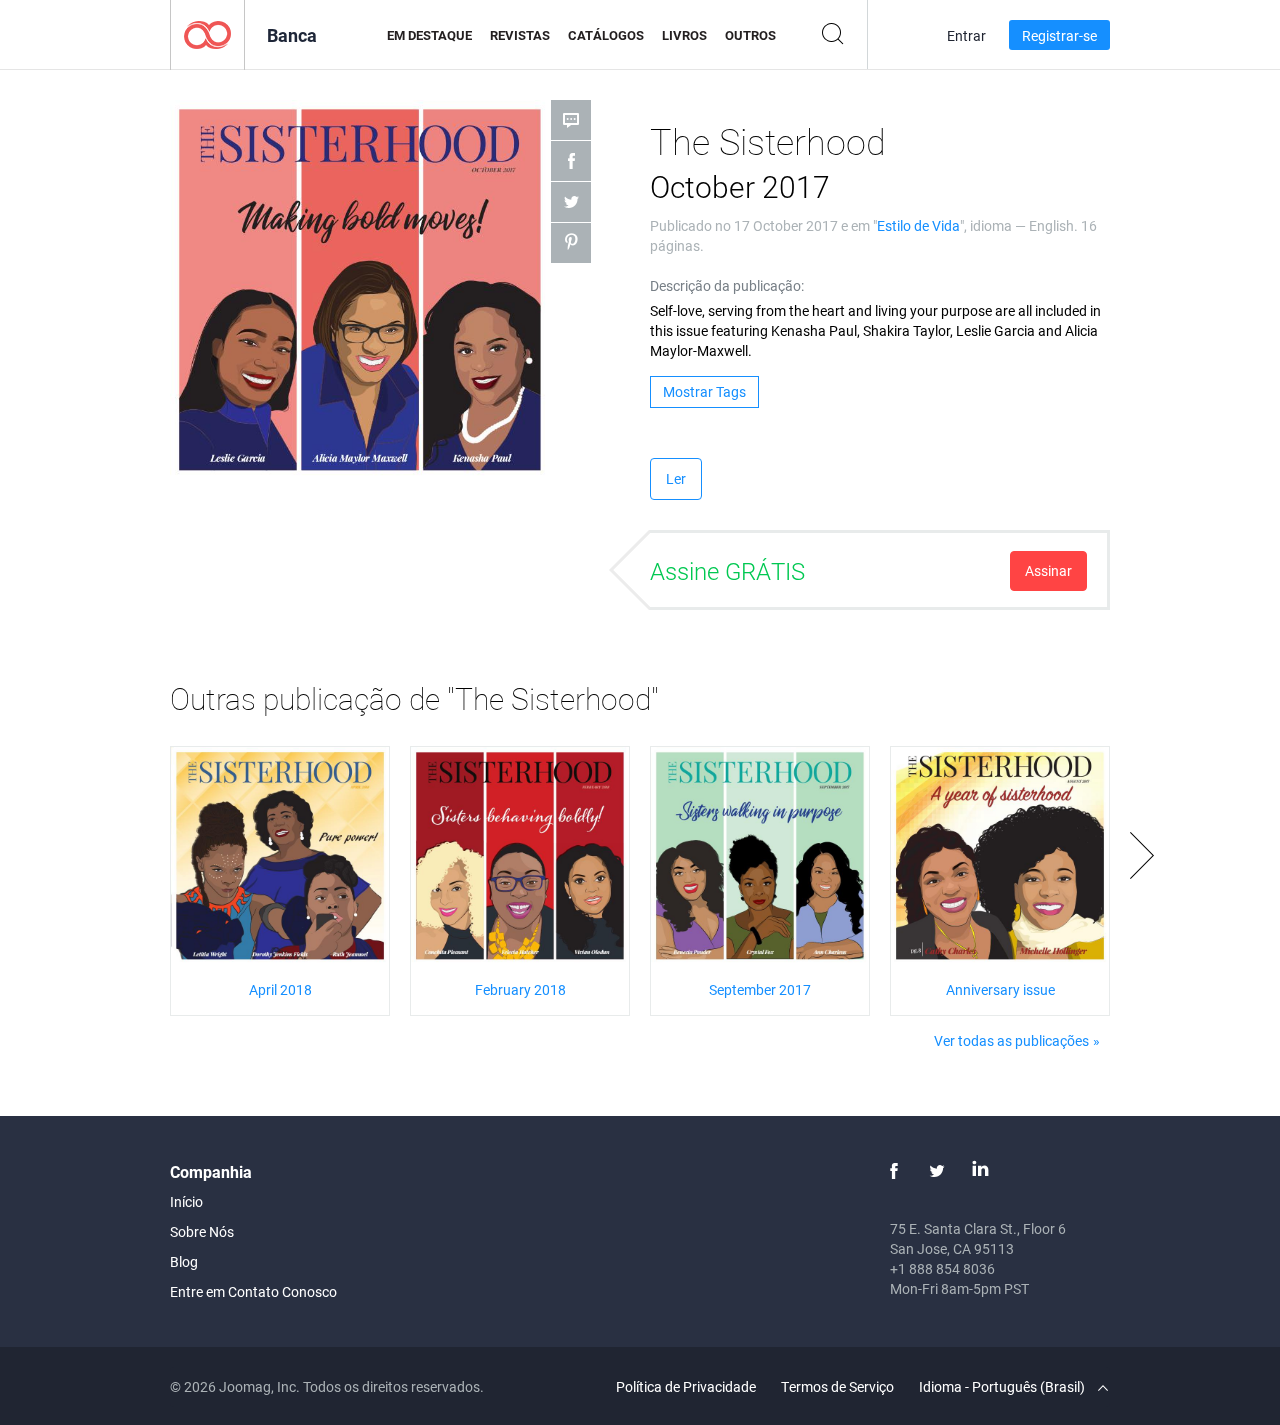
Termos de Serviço (837, 1386)
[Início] (207, 33)
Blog (184, 1261)
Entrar (966, 35)
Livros (684, 35)
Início (186, 1201)
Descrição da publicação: (727, 285)
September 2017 (760, 989)
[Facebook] (894, 1171)
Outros (750, 35)
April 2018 (280, 989)
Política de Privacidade (686, 1386)
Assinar (1048, 570)
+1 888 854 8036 (942, 1268)
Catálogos (606, 35)
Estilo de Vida (918, 225)
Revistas (520, 35)
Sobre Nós (202, 1231)
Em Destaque (429, 35)
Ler (676, 478)
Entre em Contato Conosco (253, 1291)
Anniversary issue (1000, 989)
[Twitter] (937, 1171)
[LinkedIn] (980, 1171)
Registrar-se (1059, 35)
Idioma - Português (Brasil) (1003, 1386)
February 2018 (520, 989)
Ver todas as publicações (1011, 1040)
